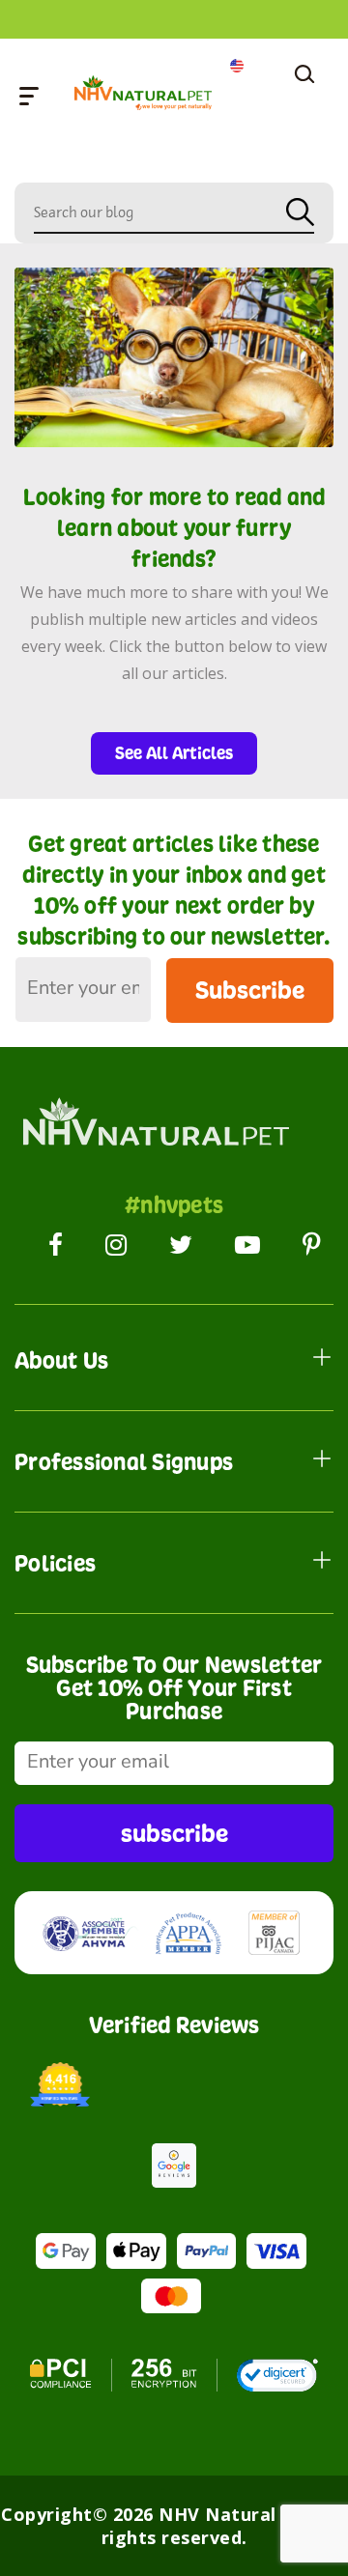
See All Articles (174, 753)
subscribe (174, 1833)
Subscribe (250, 990)
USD (237, 66)
